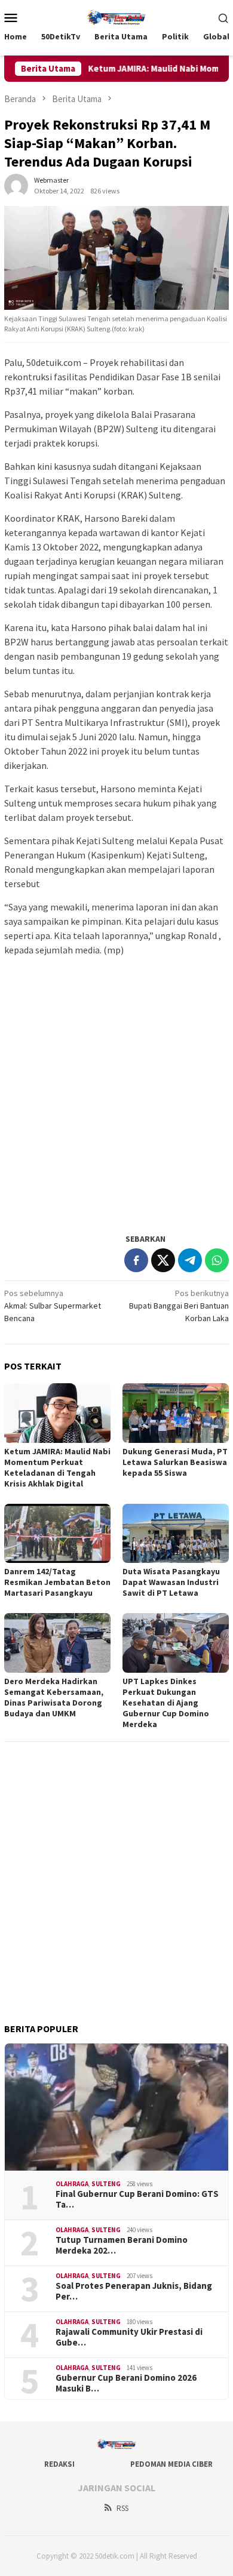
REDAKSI (59, 2464)
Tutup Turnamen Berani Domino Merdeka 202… (122, 2245)
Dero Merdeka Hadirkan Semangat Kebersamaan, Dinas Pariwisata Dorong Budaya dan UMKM (54, 1697)
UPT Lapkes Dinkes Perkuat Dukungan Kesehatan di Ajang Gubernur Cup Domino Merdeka (166, 1703)
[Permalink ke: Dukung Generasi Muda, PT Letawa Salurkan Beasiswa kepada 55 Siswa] (176, 1413)
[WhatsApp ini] (217, 1260)
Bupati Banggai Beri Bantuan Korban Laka (179, 1306)
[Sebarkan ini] (136, 1260)
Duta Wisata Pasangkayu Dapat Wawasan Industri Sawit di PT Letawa (171, 1582)
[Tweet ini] (163, 1260)
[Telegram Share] (190, 1260)
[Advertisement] (116, 1106)
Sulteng (106, 2184)
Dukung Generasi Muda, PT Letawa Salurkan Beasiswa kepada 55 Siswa (175, 1462)
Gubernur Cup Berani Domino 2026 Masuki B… (126, 2383)
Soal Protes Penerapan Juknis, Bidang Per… (134, 2291)
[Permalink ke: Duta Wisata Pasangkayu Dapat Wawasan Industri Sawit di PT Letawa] (176, 1534)
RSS (122, 2508)
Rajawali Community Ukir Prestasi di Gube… (129, 2337)
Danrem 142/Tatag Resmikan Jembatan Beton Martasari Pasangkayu (57, 1582)
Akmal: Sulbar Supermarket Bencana (53, 1306)
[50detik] (116, 16)
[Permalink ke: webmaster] (16, 185)
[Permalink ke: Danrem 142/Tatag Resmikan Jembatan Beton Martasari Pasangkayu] (57, 1534)
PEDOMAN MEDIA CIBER (171, 2464)
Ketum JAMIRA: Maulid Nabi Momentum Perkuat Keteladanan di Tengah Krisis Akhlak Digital (57, 1467)
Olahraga (72, 2184)
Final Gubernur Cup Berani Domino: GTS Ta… (137, 2199)
